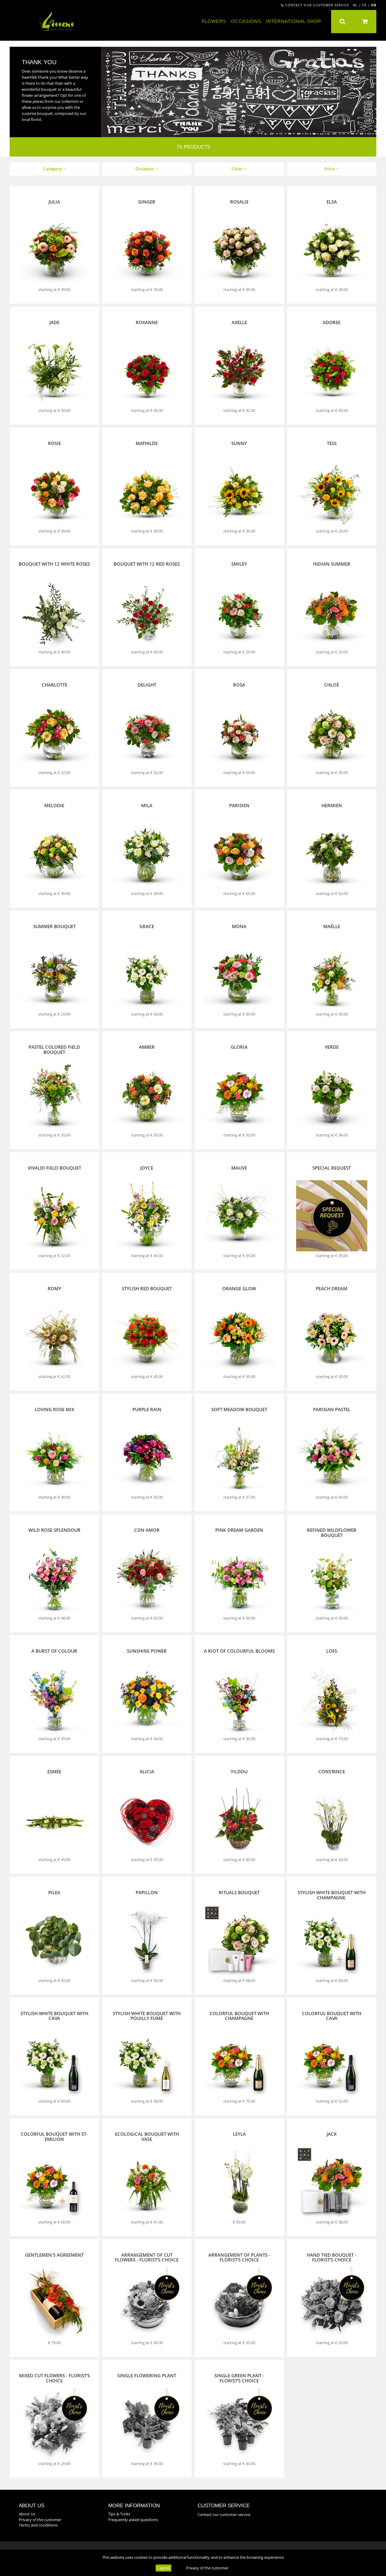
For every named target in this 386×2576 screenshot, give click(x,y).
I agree (163, 2568)
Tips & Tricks (119, 2514)
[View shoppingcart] (365, 22)
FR (364, 5)
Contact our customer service (317, 5)
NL (355, 5)
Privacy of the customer (207, 2568)
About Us (27, 2514)
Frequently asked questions (133, 2520)
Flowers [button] (214, 21)
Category (53, 169)
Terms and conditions (38, 2525)
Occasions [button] (246, 21)
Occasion (145, 169)
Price (330, 169)
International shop (294, 21)
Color (238, 169)
